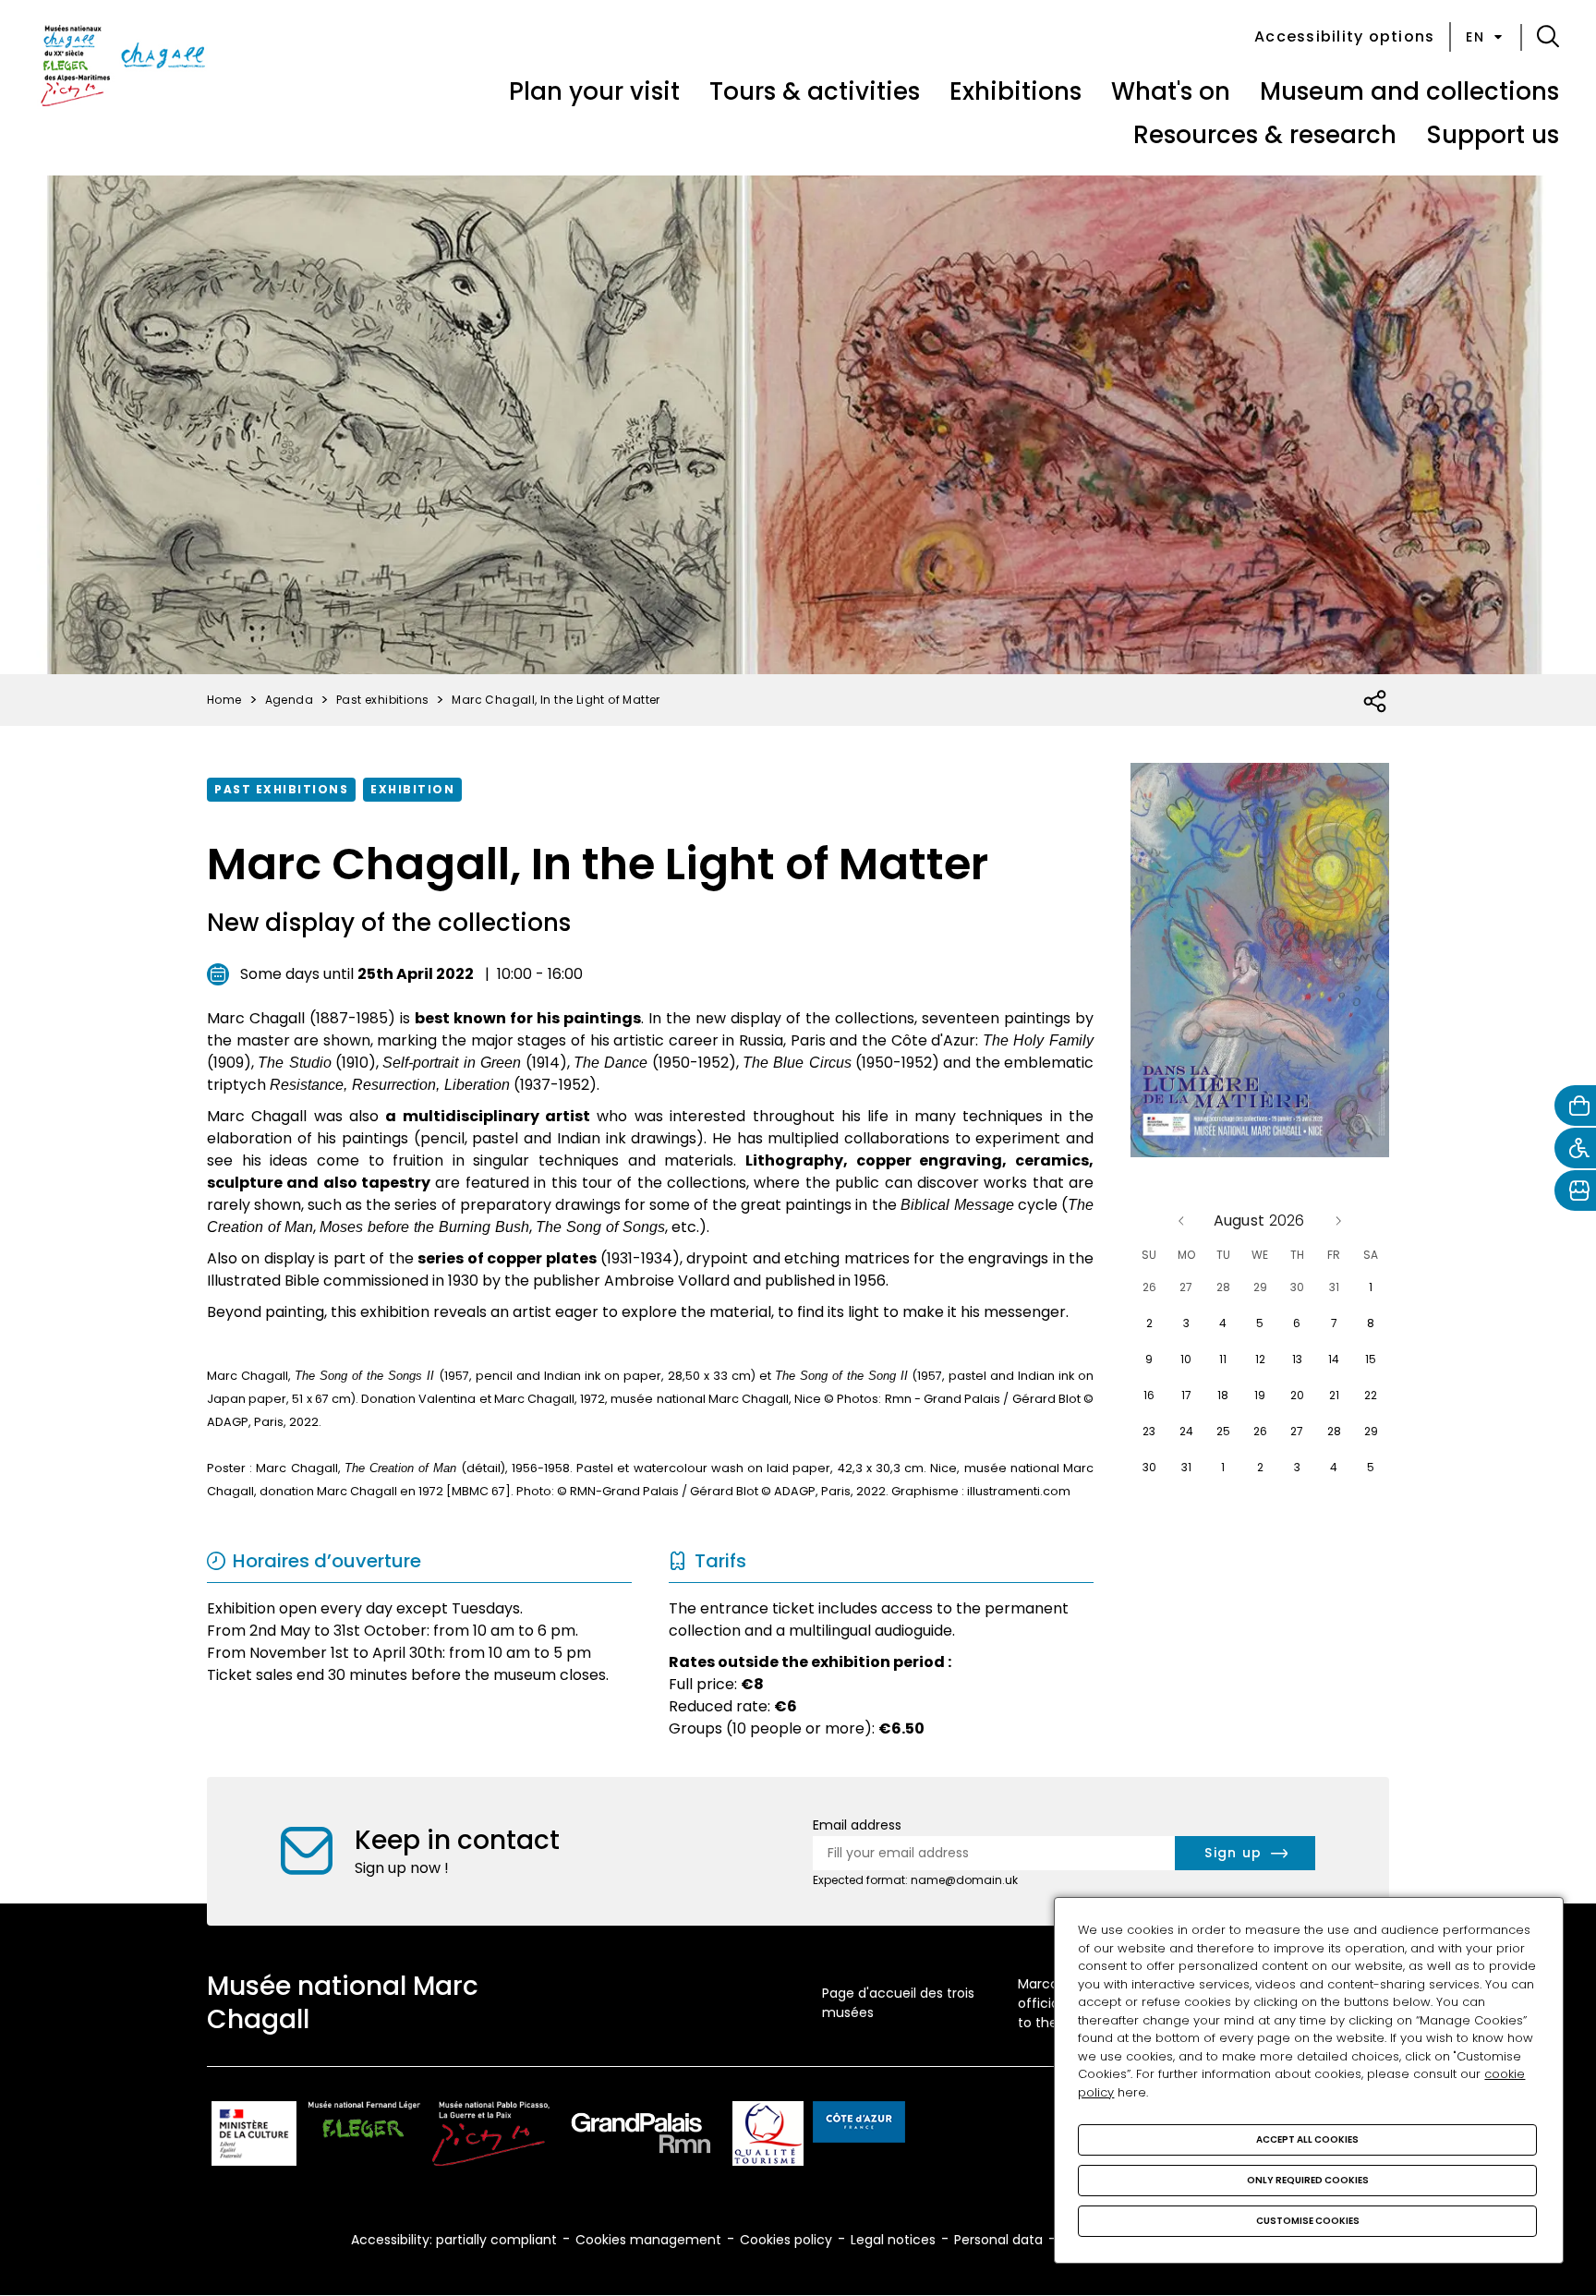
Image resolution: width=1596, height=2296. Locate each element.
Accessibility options (1344, 36)
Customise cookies (1308, 2221)
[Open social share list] (1376, 702)
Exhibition (412, 789)
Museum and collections (1409, 91)
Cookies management (648, 2240)
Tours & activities (815, 91)
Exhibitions (1016, 91)
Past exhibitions (281, 789)
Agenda (289, 700)
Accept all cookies (1307, 2139)
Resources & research (1265, 135)
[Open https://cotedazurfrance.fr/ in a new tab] (859, 2125)
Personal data (998, 2240)
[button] (1548, 37)
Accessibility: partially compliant (454, 2240)
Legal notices (893, 2240)
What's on (1171, 91)
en (1475, 37)
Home (224, 700)
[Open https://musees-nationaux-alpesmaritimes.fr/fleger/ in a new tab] (364, 2137)
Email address (857, 1825)
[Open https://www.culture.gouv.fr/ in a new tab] (254, 2137)
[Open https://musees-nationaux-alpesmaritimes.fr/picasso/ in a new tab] (491, 2137)
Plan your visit (594, 91)
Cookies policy (786, 2240)
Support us (1493, 135)
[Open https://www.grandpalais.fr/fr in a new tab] (641, 2137)
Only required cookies (1308, 2180)
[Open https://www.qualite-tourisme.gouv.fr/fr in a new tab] (768, 2137)
